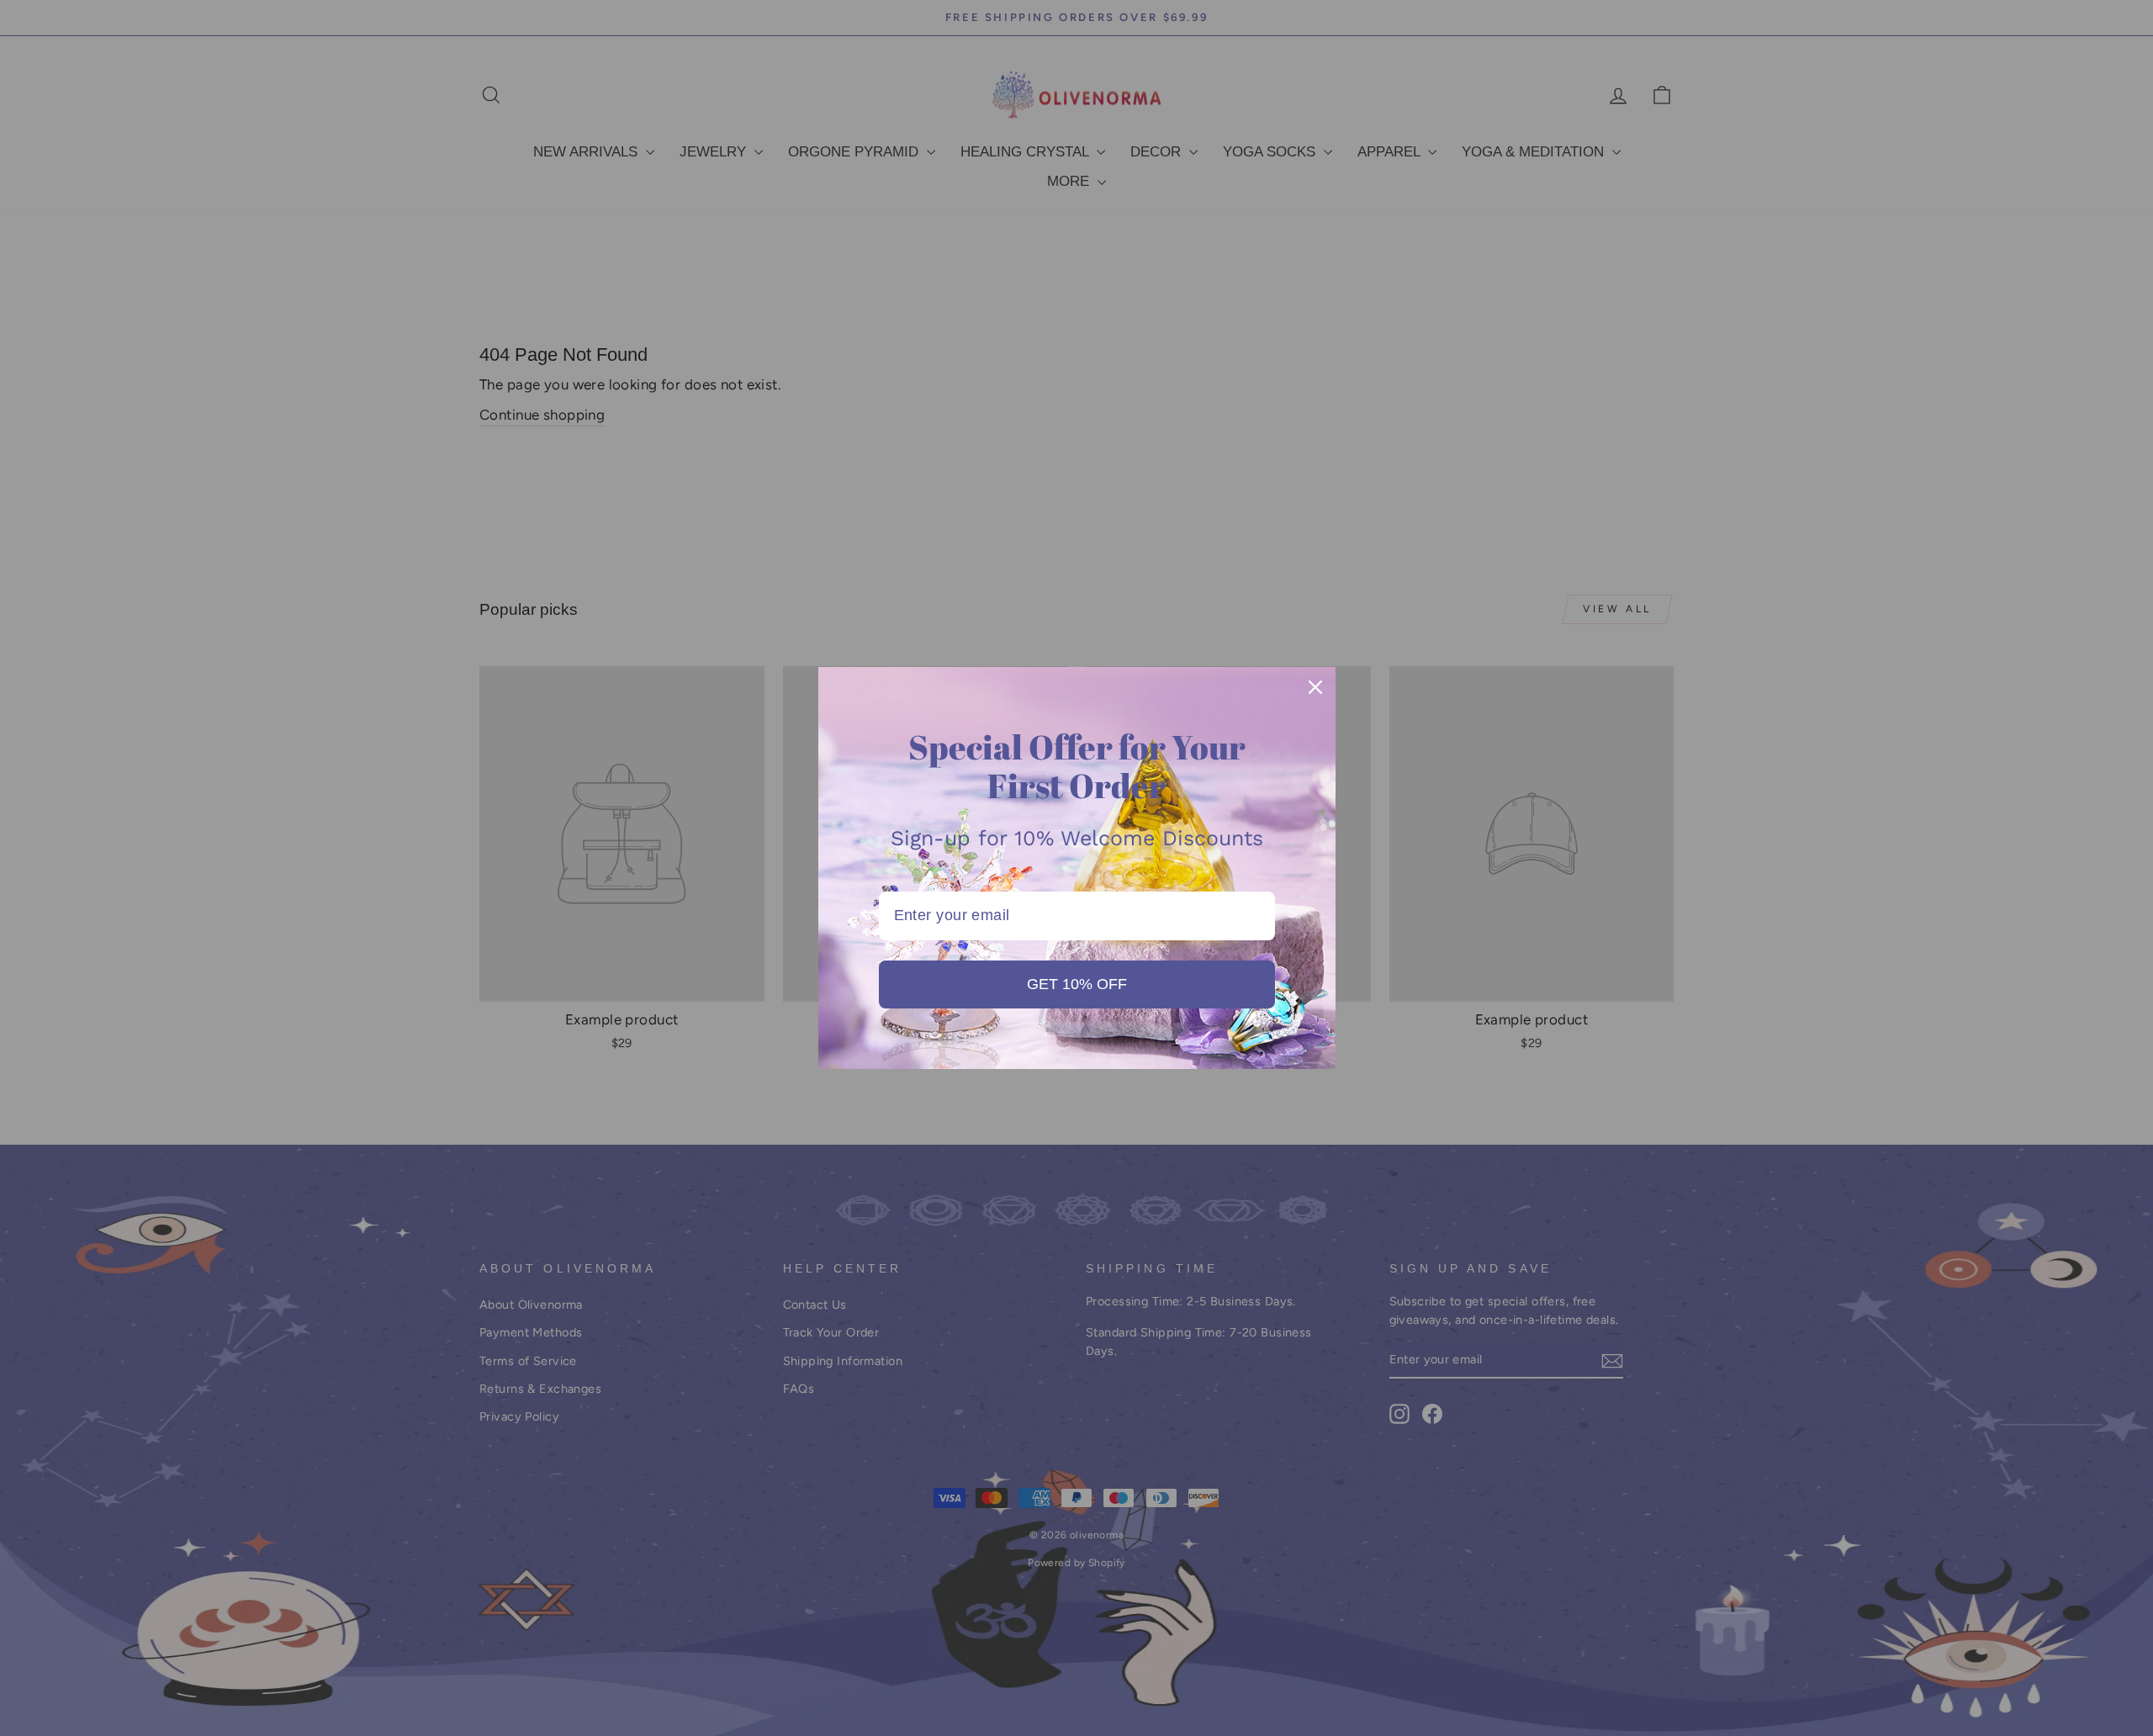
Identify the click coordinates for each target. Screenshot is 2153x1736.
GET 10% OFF (1077, 984)
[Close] (1315, 687)
